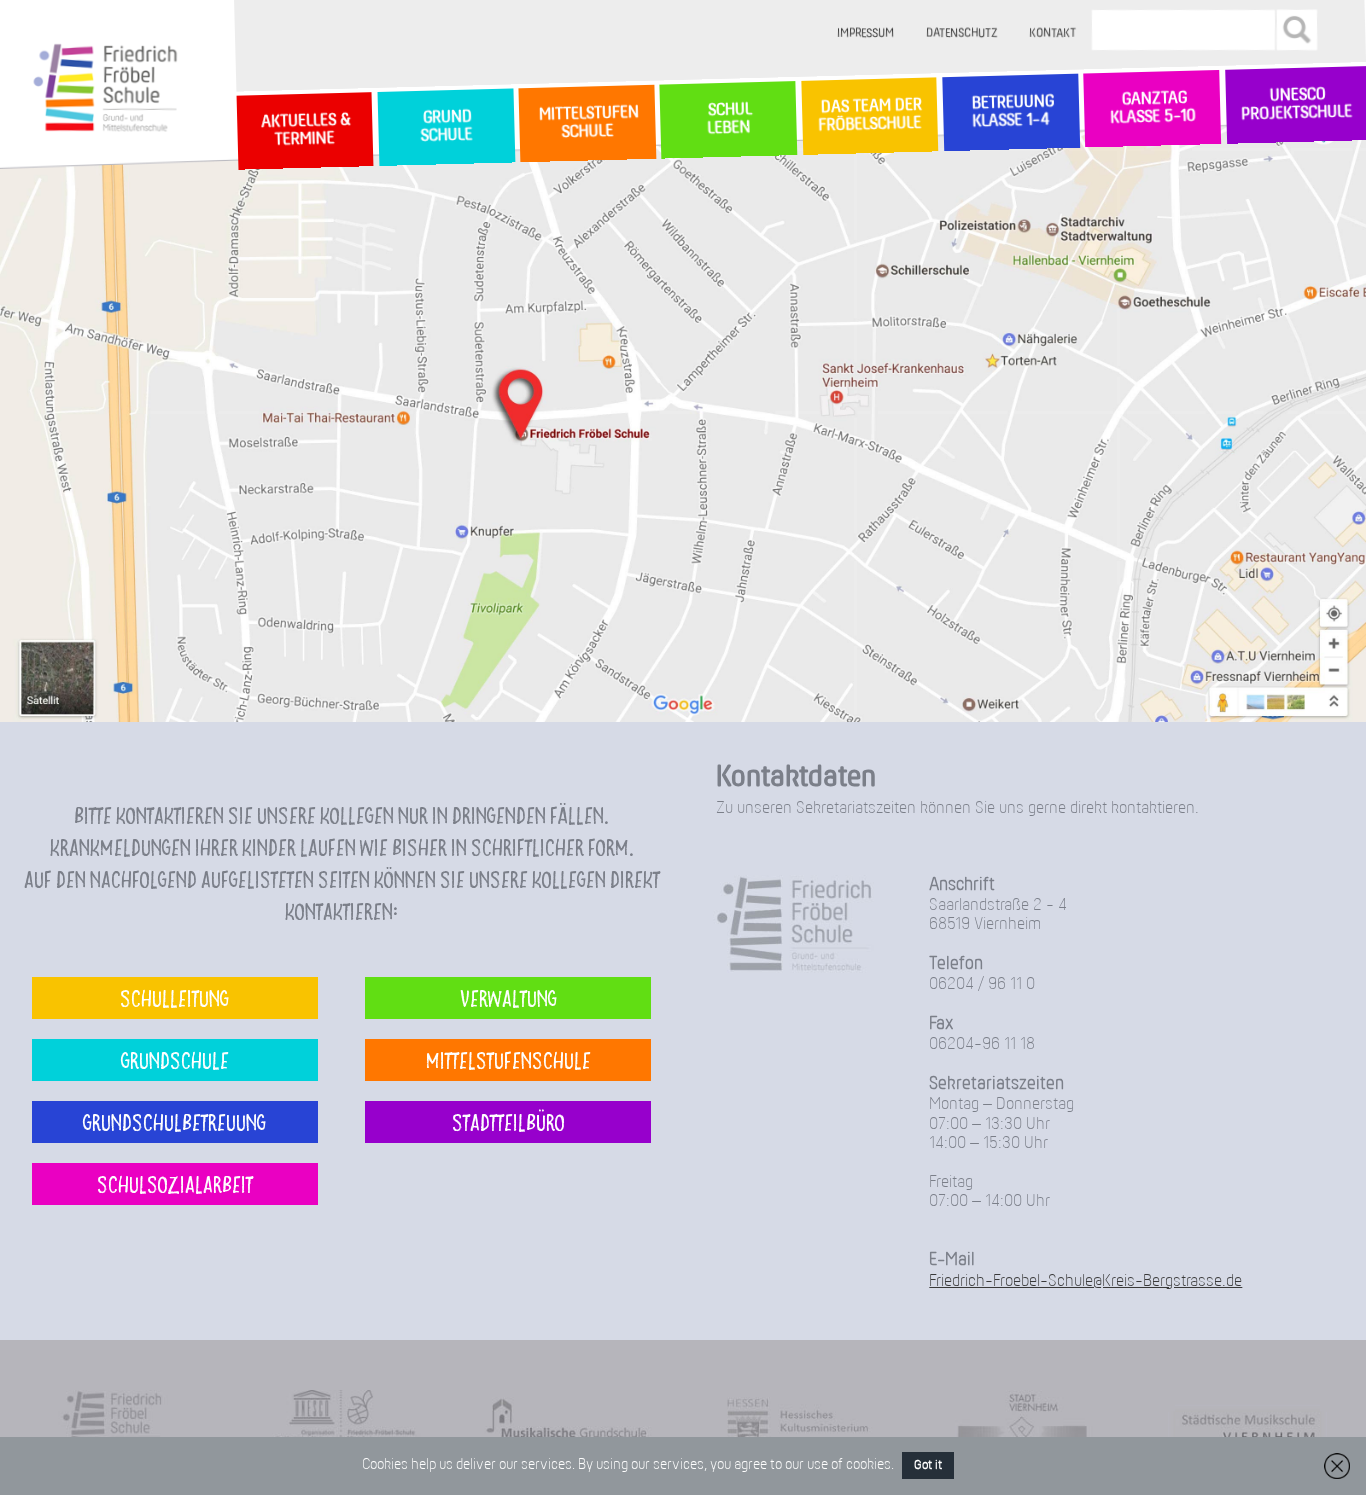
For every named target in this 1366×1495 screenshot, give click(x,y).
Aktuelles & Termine (305, 131)
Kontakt (1052, 33)
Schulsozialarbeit (175, 1183)
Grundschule (175, 1059)
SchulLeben (728, 119)
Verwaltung (508, 997)
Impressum (865, 33)
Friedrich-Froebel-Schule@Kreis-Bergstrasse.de (1085, 1281)
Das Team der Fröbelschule (869, 116)
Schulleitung (174, 997)
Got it (928, 1465)
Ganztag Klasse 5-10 (1152, 109)
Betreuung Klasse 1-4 (1011, 112)
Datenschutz (961, 33)
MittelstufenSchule (587, 123)
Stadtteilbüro (508, 1121)
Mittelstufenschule (508, 1059)
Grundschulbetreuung (174, 1121)
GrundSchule (445, 127)
